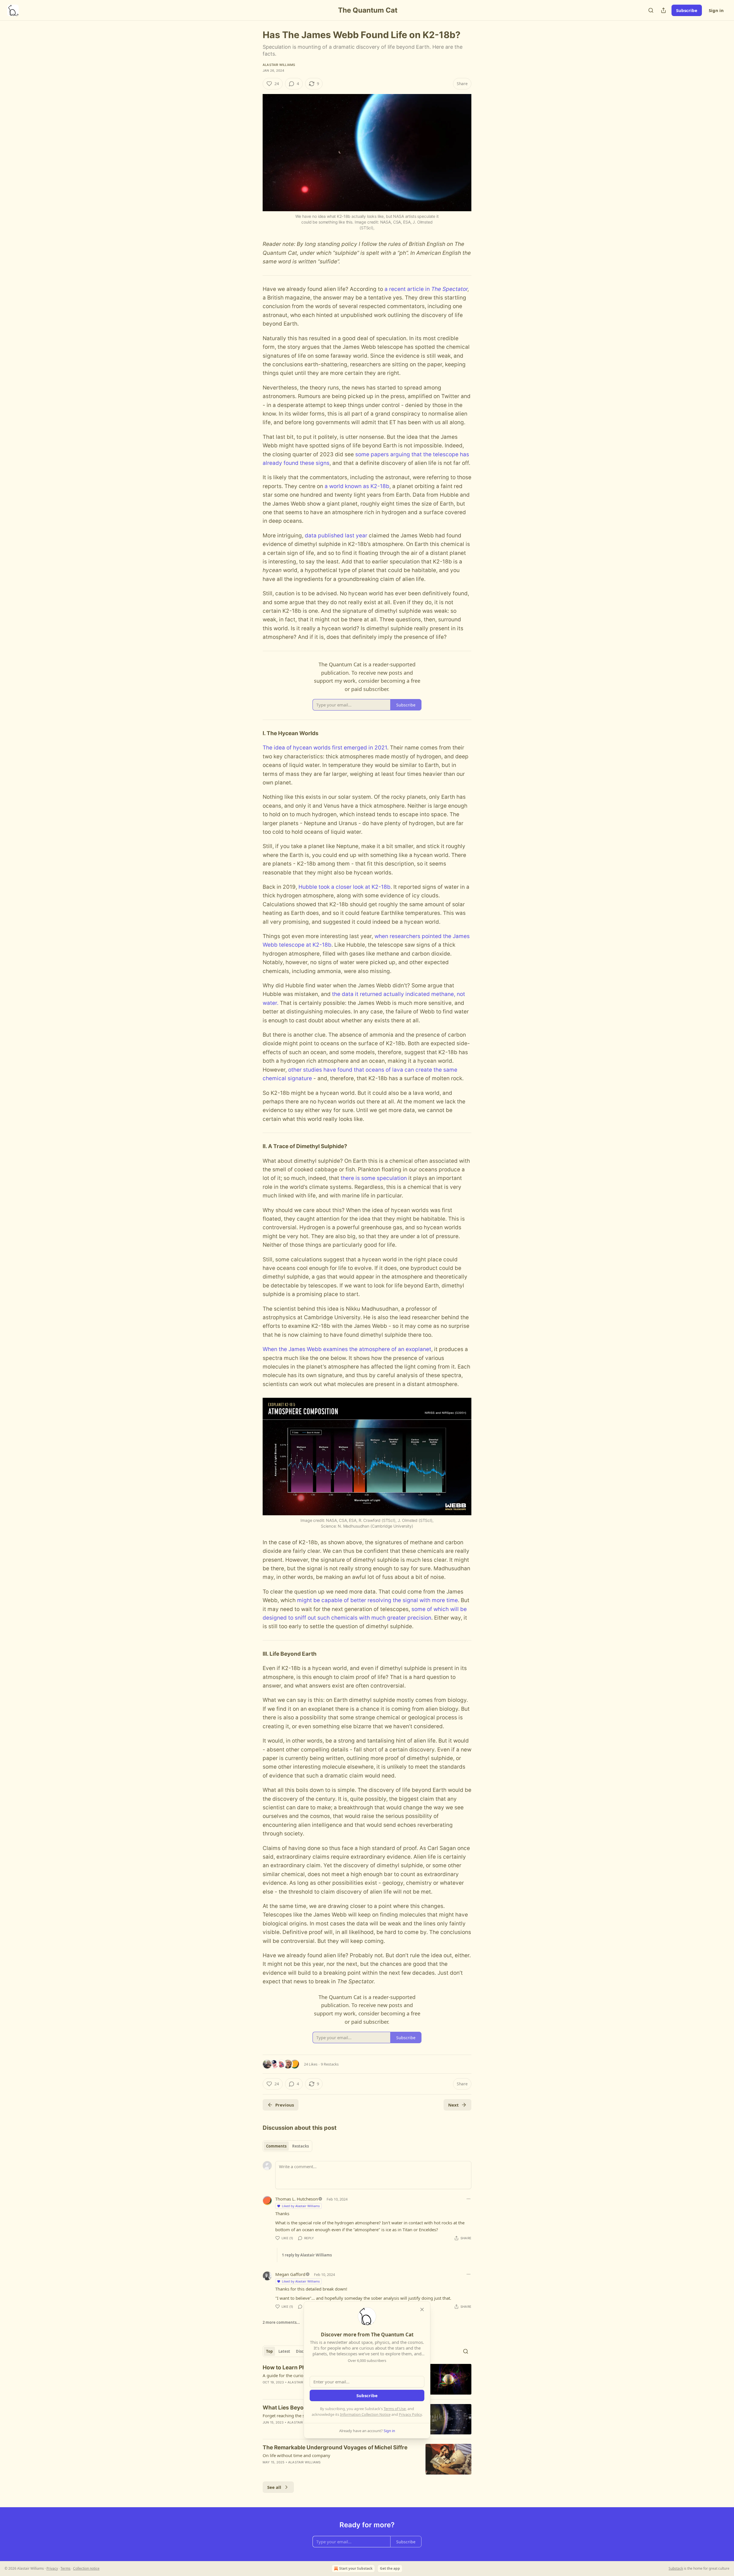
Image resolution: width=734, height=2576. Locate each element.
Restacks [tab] (300, 2146)
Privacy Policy (410, 2414)
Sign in (716, 10)
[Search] (651, 10)
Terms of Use (395, 2409)
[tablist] (287, 2146)
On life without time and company (296, 2455)
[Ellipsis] (468, 2199)
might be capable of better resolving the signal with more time (377, 1600)
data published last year (336, 536)
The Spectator (449, 289)
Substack (676, 2568)
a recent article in (408, 289)
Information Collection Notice (365, 2414)
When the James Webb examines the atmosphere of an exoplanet (347, 1349)
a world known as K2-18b (357, 486)
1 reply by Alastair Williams (307, 2255)
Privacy (52, 2568)
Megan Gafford (290, 2274)
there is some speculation (374, 1178)
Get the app (390, 2568)
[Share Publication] (663, 10)
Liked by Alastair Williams (301, 2206)
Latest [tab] (284, 2351)
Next (453, 2105)
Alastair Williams (279, 65)
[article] (367, 2459)
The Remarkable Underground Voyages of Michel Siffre (335, 2447)
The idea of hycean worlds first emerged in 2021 (325, 748)
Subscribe (687, 10)
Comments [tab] (276, 2146)
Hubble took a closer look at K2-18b (344, 887)
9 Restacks (330, 2064)
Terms (66, 2568)
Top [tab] (269, 2351)
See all (274, 2487)
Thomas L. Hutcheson (297, 2199)
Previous (285, 2105)
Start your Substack (356, 2568)
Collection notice (86, 2568)
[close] (422, 2309)
